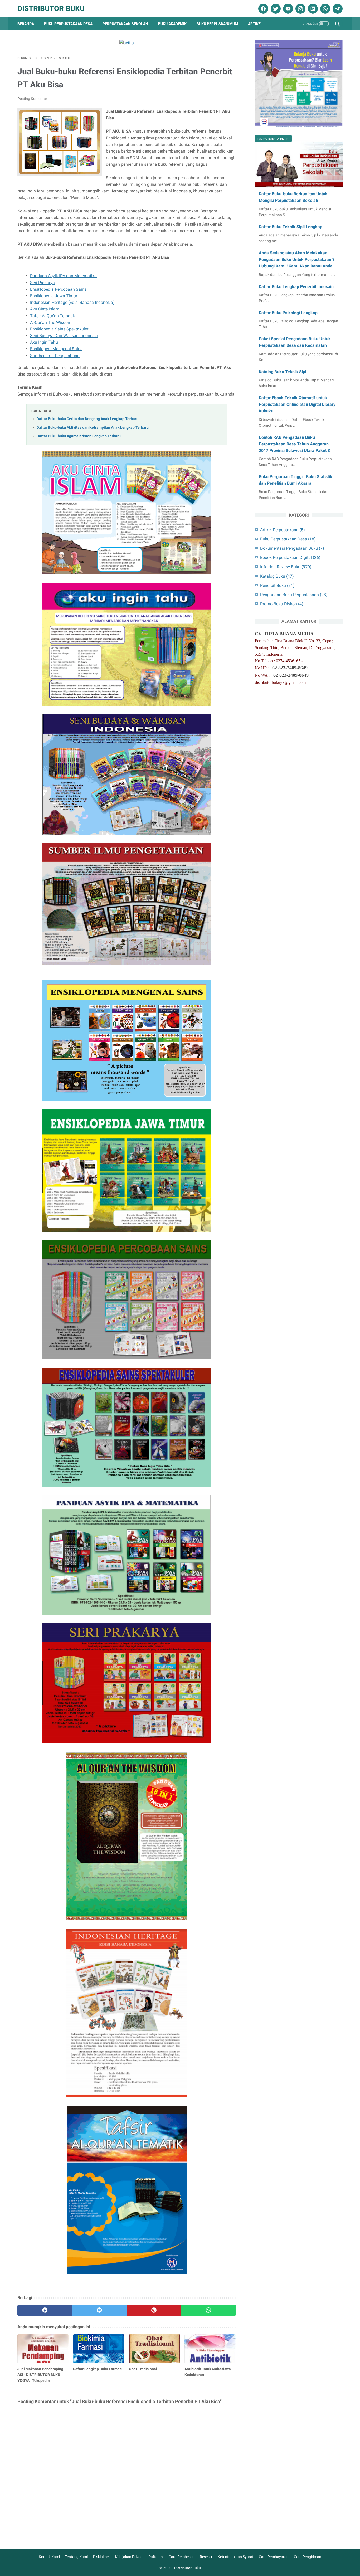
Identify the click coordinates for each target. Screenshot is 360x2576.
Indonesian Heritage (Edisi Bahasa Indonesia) (72, 302)
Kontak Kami (49, 2557)
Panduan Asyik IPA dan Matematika (63, 276)
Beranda (26, 24)
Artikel (255, 24)
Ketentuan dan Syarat (236, 2557)
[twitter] (275, 9)
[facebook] (263, 9)
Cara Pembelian (182, 2557)
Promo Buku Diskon (282, 604)
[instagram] (300, 9)
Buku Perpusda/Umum (217, 24)
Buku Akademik (172, 24)
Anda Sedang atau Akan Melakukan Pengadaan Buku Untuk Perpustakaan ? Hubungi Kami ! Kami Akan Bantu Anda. (297, 259)
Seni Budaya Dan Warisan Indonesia (64, 336)
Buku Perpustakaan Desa (68, 24)
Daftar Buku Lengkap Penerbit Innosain (296, 287)
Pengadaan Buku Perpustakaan (294, 595)
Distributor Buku (51, 9)
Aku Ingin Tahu (44, 342)
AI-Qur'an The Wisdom (51, 322)
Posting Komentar (32, 99)
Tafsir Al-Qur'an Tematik (52, 316)
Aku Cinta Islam (45, 309)
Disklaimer (101, 2557)
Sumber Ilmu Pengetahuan (55, 356)
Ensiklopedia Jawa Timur (54, 296)
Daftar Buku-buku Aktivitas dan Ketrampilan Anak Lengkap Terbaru (93, 428)
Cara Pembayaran (274, 2557)
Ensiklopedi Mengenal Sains (56, 349)
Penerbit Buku (277, 585)
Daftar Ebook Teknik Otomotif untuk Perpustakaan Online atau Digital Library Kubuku (297, 404)
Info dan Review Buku (286, 567)
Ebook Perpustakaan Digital (290, 557)
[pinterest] (154, 2310)
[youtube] (287, 9)
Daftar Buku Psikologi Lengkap (288, 313)
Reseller (206, 2557)
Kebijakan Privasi (129, 2557)
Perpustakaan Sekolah (125, 24)
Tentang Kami (76, 2557)
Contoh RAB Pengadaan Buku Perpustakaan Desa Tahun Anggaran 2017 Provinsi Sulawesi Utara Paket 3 (294, 444)
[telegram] (337, 9)
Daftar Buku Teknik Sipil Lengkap (291, 227)
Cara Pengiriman (308, 2557)
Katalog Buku (277, 576)
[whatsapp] (325, 9)
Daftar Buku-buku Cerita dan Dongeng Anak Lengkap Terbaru (87, 419)
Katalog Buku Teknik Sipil (283, 372)
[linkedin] (312, 9)
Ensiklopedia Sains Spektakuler (59, 329)
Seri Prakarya (42, 283)
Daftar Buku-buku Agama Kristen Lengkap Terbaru (79, 436)
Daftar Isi (156, 2557)
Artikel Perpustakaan (283, 530)
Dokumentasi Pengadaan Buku (292, 548)
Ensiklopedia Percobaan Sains (58, 289)
